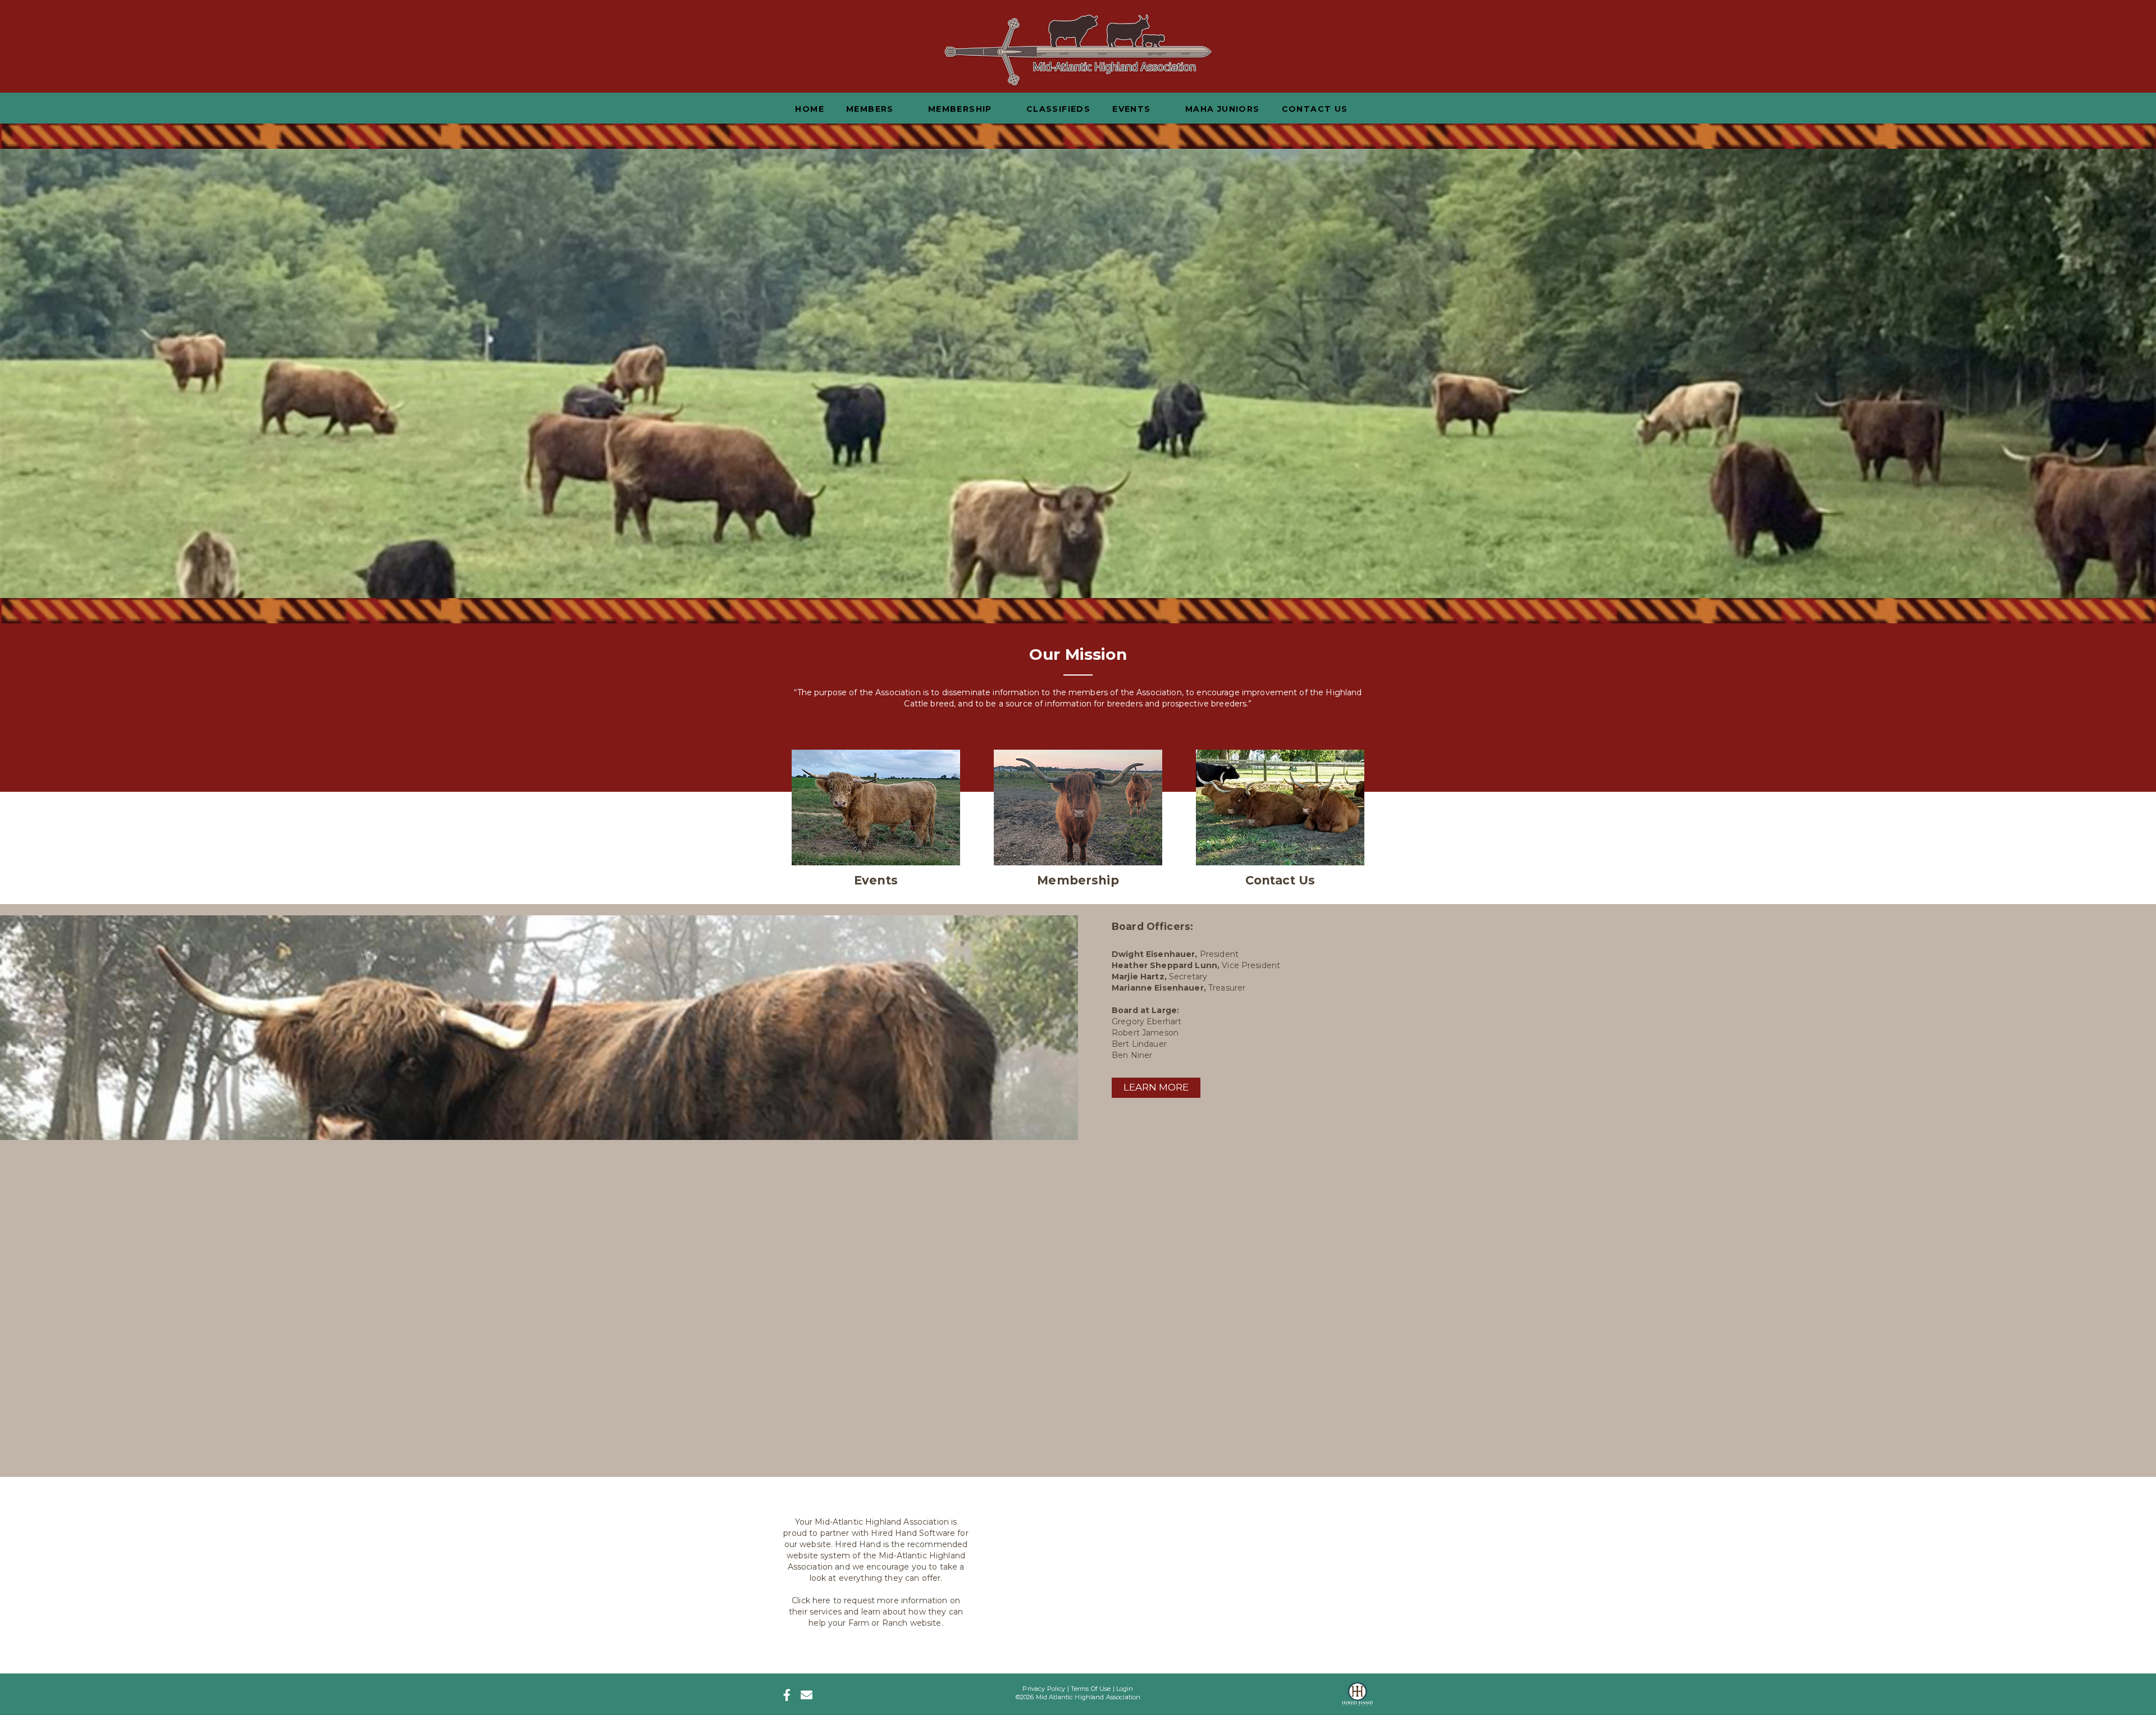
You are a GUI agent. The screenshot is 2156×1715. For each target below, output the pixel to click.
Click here (811, 1600)
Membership (1078, 880)
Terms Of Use (1091, 1689)
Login (1125, 1689)
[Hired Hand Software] (1357, 1691)
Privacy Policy (1044, 1689)
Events (876, 880)
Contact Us (1280, 880)
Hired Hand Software (913, 1533)
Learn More (1156, 1087)
